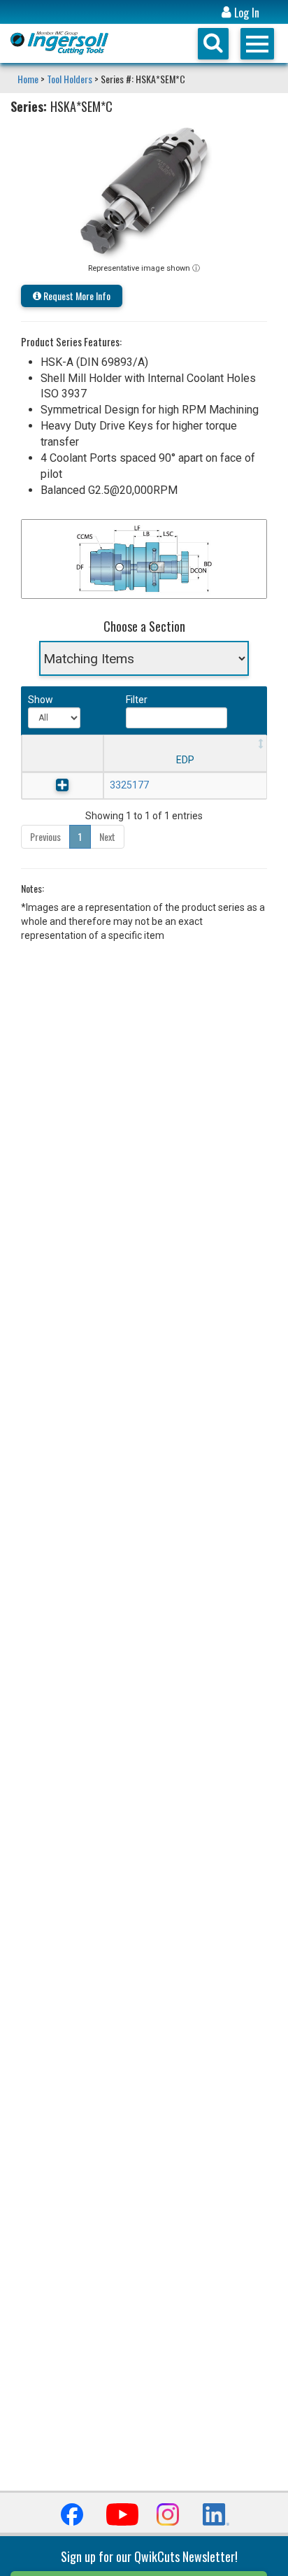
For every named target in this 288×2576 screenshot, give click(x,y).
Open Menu (257, 44)
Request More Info (76, 296)
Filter (137, 700)
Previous (45, 836)
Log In (245, 13)
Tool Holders (70, 79)
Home (29, 79)
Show (39, 700)
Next (107, 836)
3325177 (129, 785)
